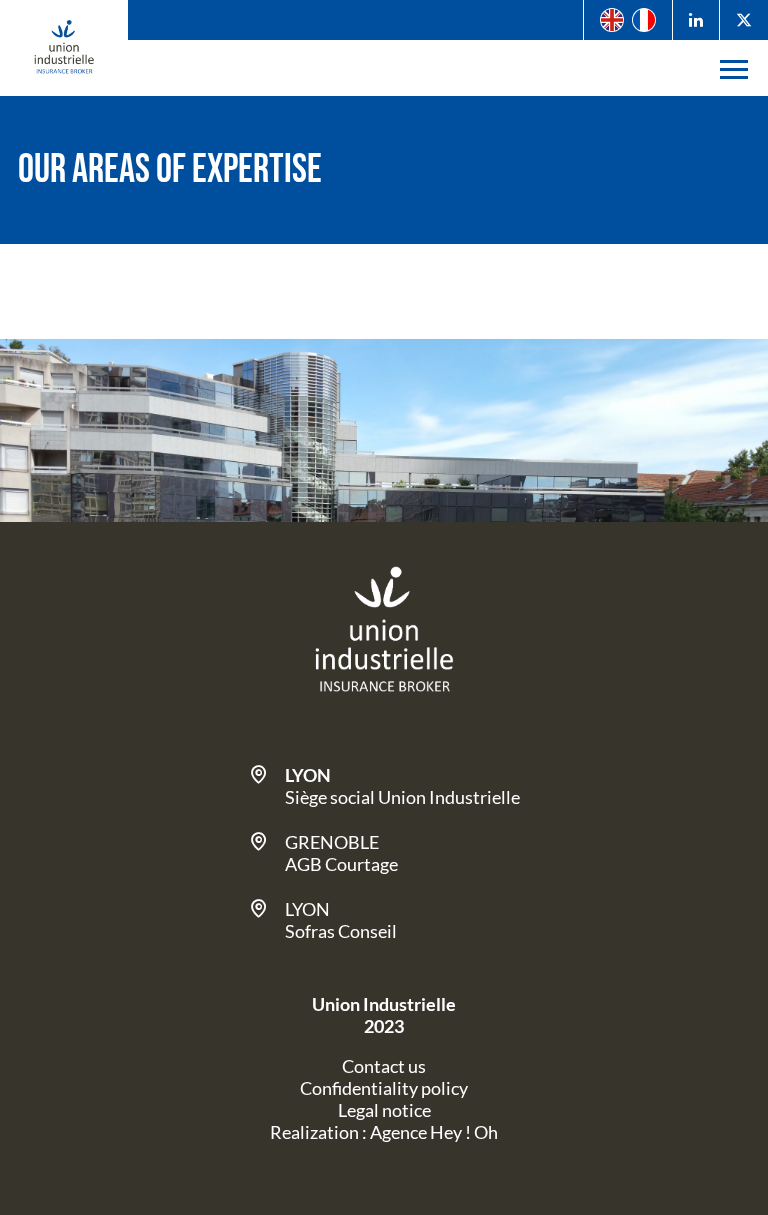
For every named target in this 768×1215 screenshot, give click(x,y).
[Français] (644, 20)
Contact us (384, 1066)
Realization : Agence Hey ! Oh (384, 1132)
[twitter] (744, 20)
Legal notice (384, 1110)
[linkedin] (696, 20)
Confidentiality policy (384, 1088)
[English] (612, 20)
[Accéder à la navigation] (734, 68)
